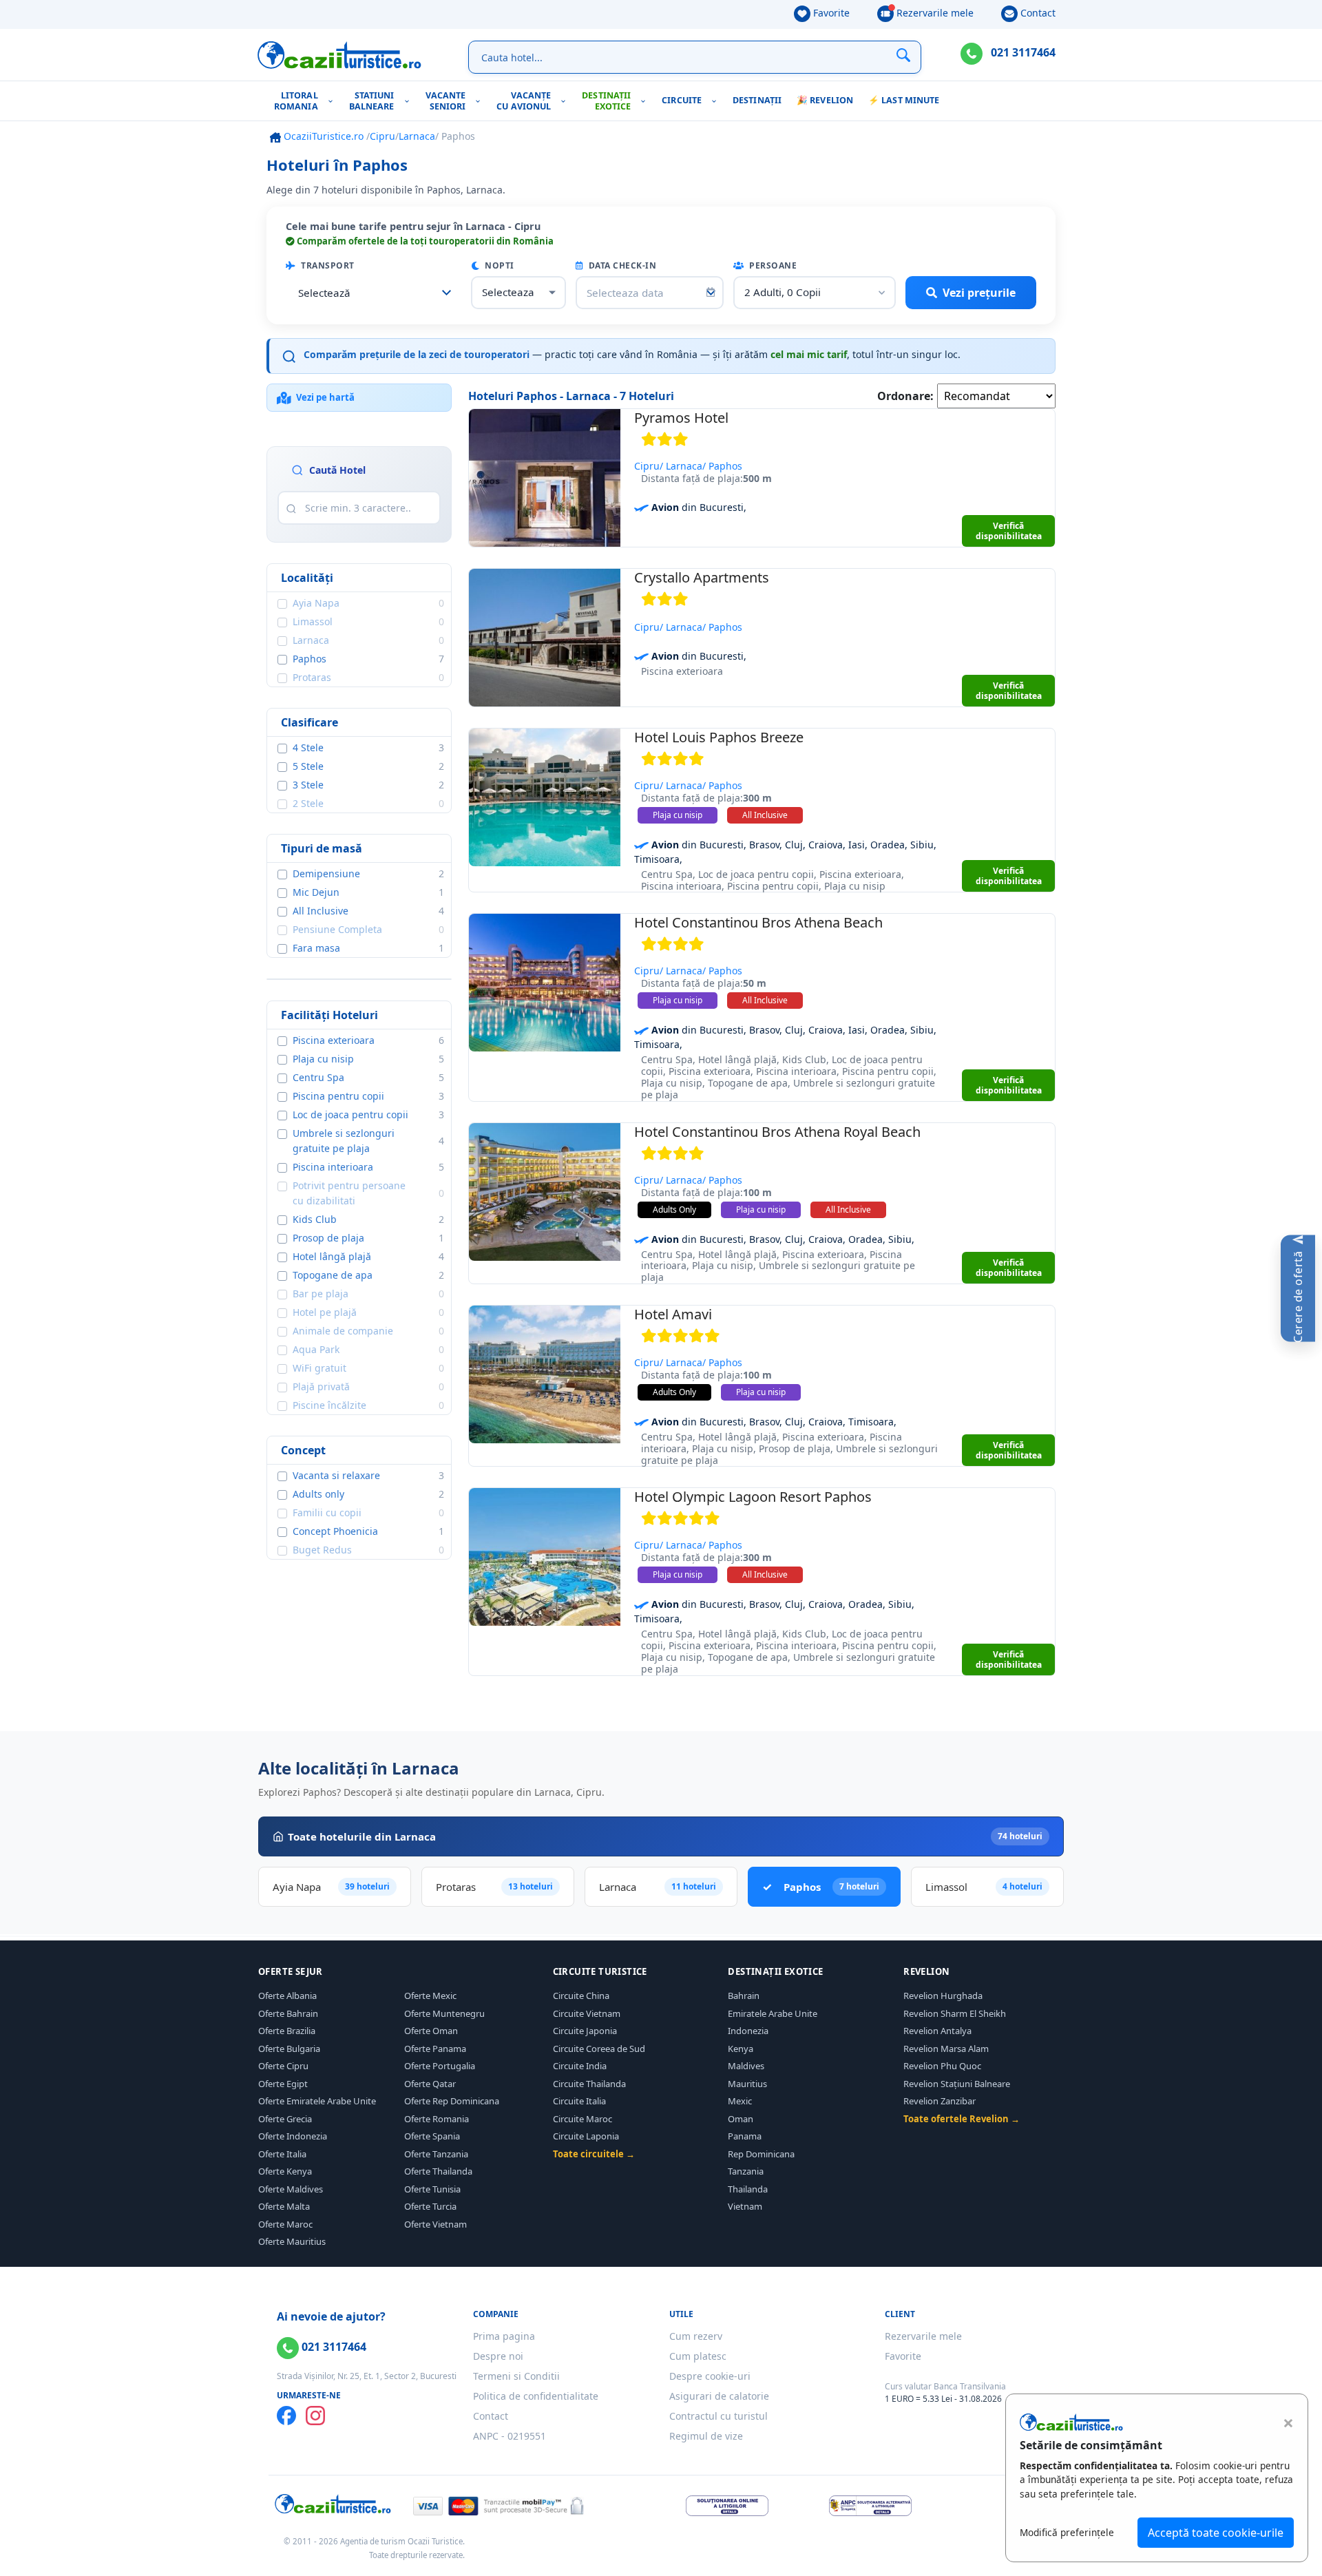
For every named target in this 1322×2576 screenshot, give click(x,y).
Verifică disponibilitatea (1009, 531)
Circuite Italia (579, 2101)
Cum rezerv (696, 2336)
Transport (327, 265)
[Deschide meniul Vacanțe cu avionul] (566, 101)
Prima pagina (504, 2336)
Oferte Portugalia (440, 2066)
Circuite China (581, 1996)
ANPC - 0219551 (510, 2436)
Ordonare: (905, 396)
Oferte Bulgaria (289, 2049)
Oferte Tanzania (436, 2154)
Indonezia (748, 2031)
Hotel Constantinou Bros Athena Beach (758, 922)
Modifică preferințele (1067, 2532)
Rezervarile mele (934, 13)
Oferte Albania (287, 1996)
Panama (745, 2136)
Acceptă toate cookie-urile (1216, 2533)
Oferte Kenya (285, 2171)
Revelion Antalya (937, 2031)
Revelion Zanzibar (940, 2101)
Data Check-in (621, 265)
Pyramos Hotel (681, 418)
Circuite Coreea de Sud (599, 2049)
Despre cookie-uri (710, 2376)
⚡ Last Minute (904, 100)
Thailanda (748, 2189)
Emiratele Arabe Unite (773, 2013)
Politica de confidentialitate (536, 2396)
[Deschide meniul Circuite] (717, 101)
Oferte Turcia (430, 2206)
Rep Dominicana (761, 2154)
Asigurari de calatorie (719, 2396)
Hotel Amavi (673, 1314)
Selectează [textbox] (324, 293)
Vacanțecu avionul (524, 101)
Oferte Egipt (283, 2084)
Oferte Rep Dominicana (452, 2101)
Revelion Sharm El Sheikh (955, 2013)
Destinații (757, 100)
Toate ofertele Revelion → (962, 2119)
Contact (1037, 13)
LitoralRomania (296, 101)
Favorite (830, 13)
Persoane (772, 265)
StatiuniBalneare (372, 101)
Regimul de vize (706, 2436)
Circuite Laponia (586, 2136)
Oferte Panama (435, 2049)
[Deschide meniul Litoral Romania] (334, 101)
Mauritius (747, 2084)
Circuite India (580, 2066)
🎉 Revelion (825, 100)
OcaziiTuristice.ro (322, 136)
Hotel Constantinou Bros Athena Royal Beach (777, 1132)
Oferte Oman (431, 2031)
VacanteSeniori (446, 101)
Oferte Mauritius (292, 2241)
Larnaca (417, 136)
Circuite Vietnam (587, 2013)
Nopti (499, 265)
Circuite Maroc (583, 2119)
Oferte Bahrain (288, 2013)
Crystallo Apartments (702, 577)
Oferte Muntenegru (444, 2013)
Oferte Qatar (430, 2084)
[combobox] (374, 293)
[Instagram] (315, 2416)
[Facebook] (286, 2416)
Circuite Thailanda (589, 2084)
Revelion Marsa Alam (946, 2049)
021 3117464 (1022, 52)
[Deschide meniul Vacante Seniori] (481, 101)
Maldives (746, 2066)
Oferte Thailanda (438, 2171)
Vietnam (745, 2206)
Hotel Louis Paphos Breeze (719, 737)
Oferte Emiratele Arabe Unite (317, 2101)
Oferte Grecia (285, 2119)
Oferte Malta (284, 2206)
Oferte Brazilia (287, 2031)
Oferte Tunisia (432, 2189)
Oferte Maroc (285, 2224)
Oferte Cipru (283, 2066)
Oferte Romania (437, 2119)
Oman (741, 2119)
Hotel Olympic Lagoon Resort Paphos (753, 1497)
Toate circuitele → (594, 2154)
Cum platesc (698, 2356)
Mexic (740, 2101)
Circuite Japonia (585, 2031)
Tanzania (746, 2171)
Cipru (382, 136)
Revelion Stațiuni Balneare (957, 2084)
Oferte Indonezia (293, 2136)
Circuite (682, 100)
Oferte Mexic (430, 1996)
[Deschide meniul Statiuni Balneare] (410, 101)
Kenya (741, 2049)
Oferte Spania (432, 2136)
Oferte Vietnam (436, 2224)
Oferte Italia (282, 2154)
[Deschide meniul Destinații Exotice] (646, 101)
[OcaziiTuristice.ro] (339, 55)
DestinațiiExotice (606, 101)
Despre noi (498, 2356)
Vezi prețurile (979, 293)
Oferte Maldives (291, 2189)
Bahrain (744, 1996)
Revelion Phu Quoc (942, 2066)
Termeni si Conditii (516, 2376)
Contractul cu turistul (718, 2416)
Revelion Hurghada (943, 1996)
